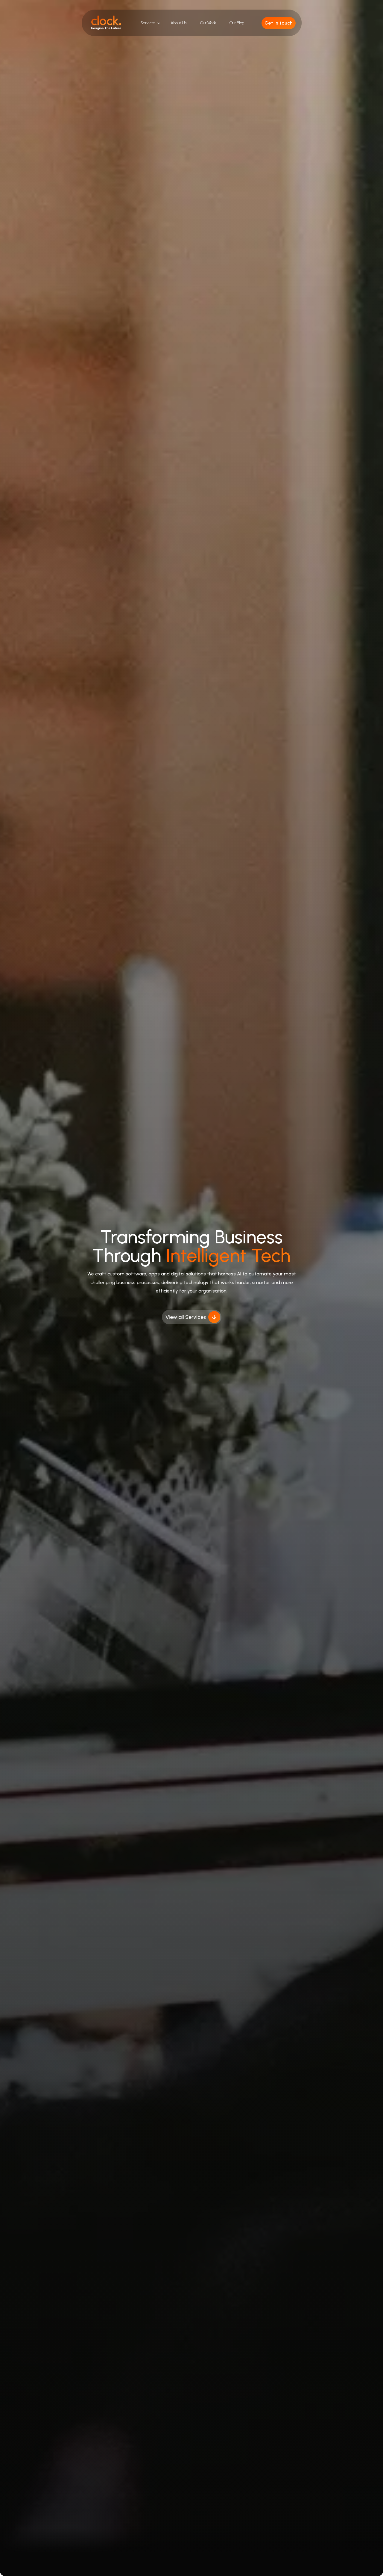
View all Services (186, 1317)
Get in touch (279, 23)
